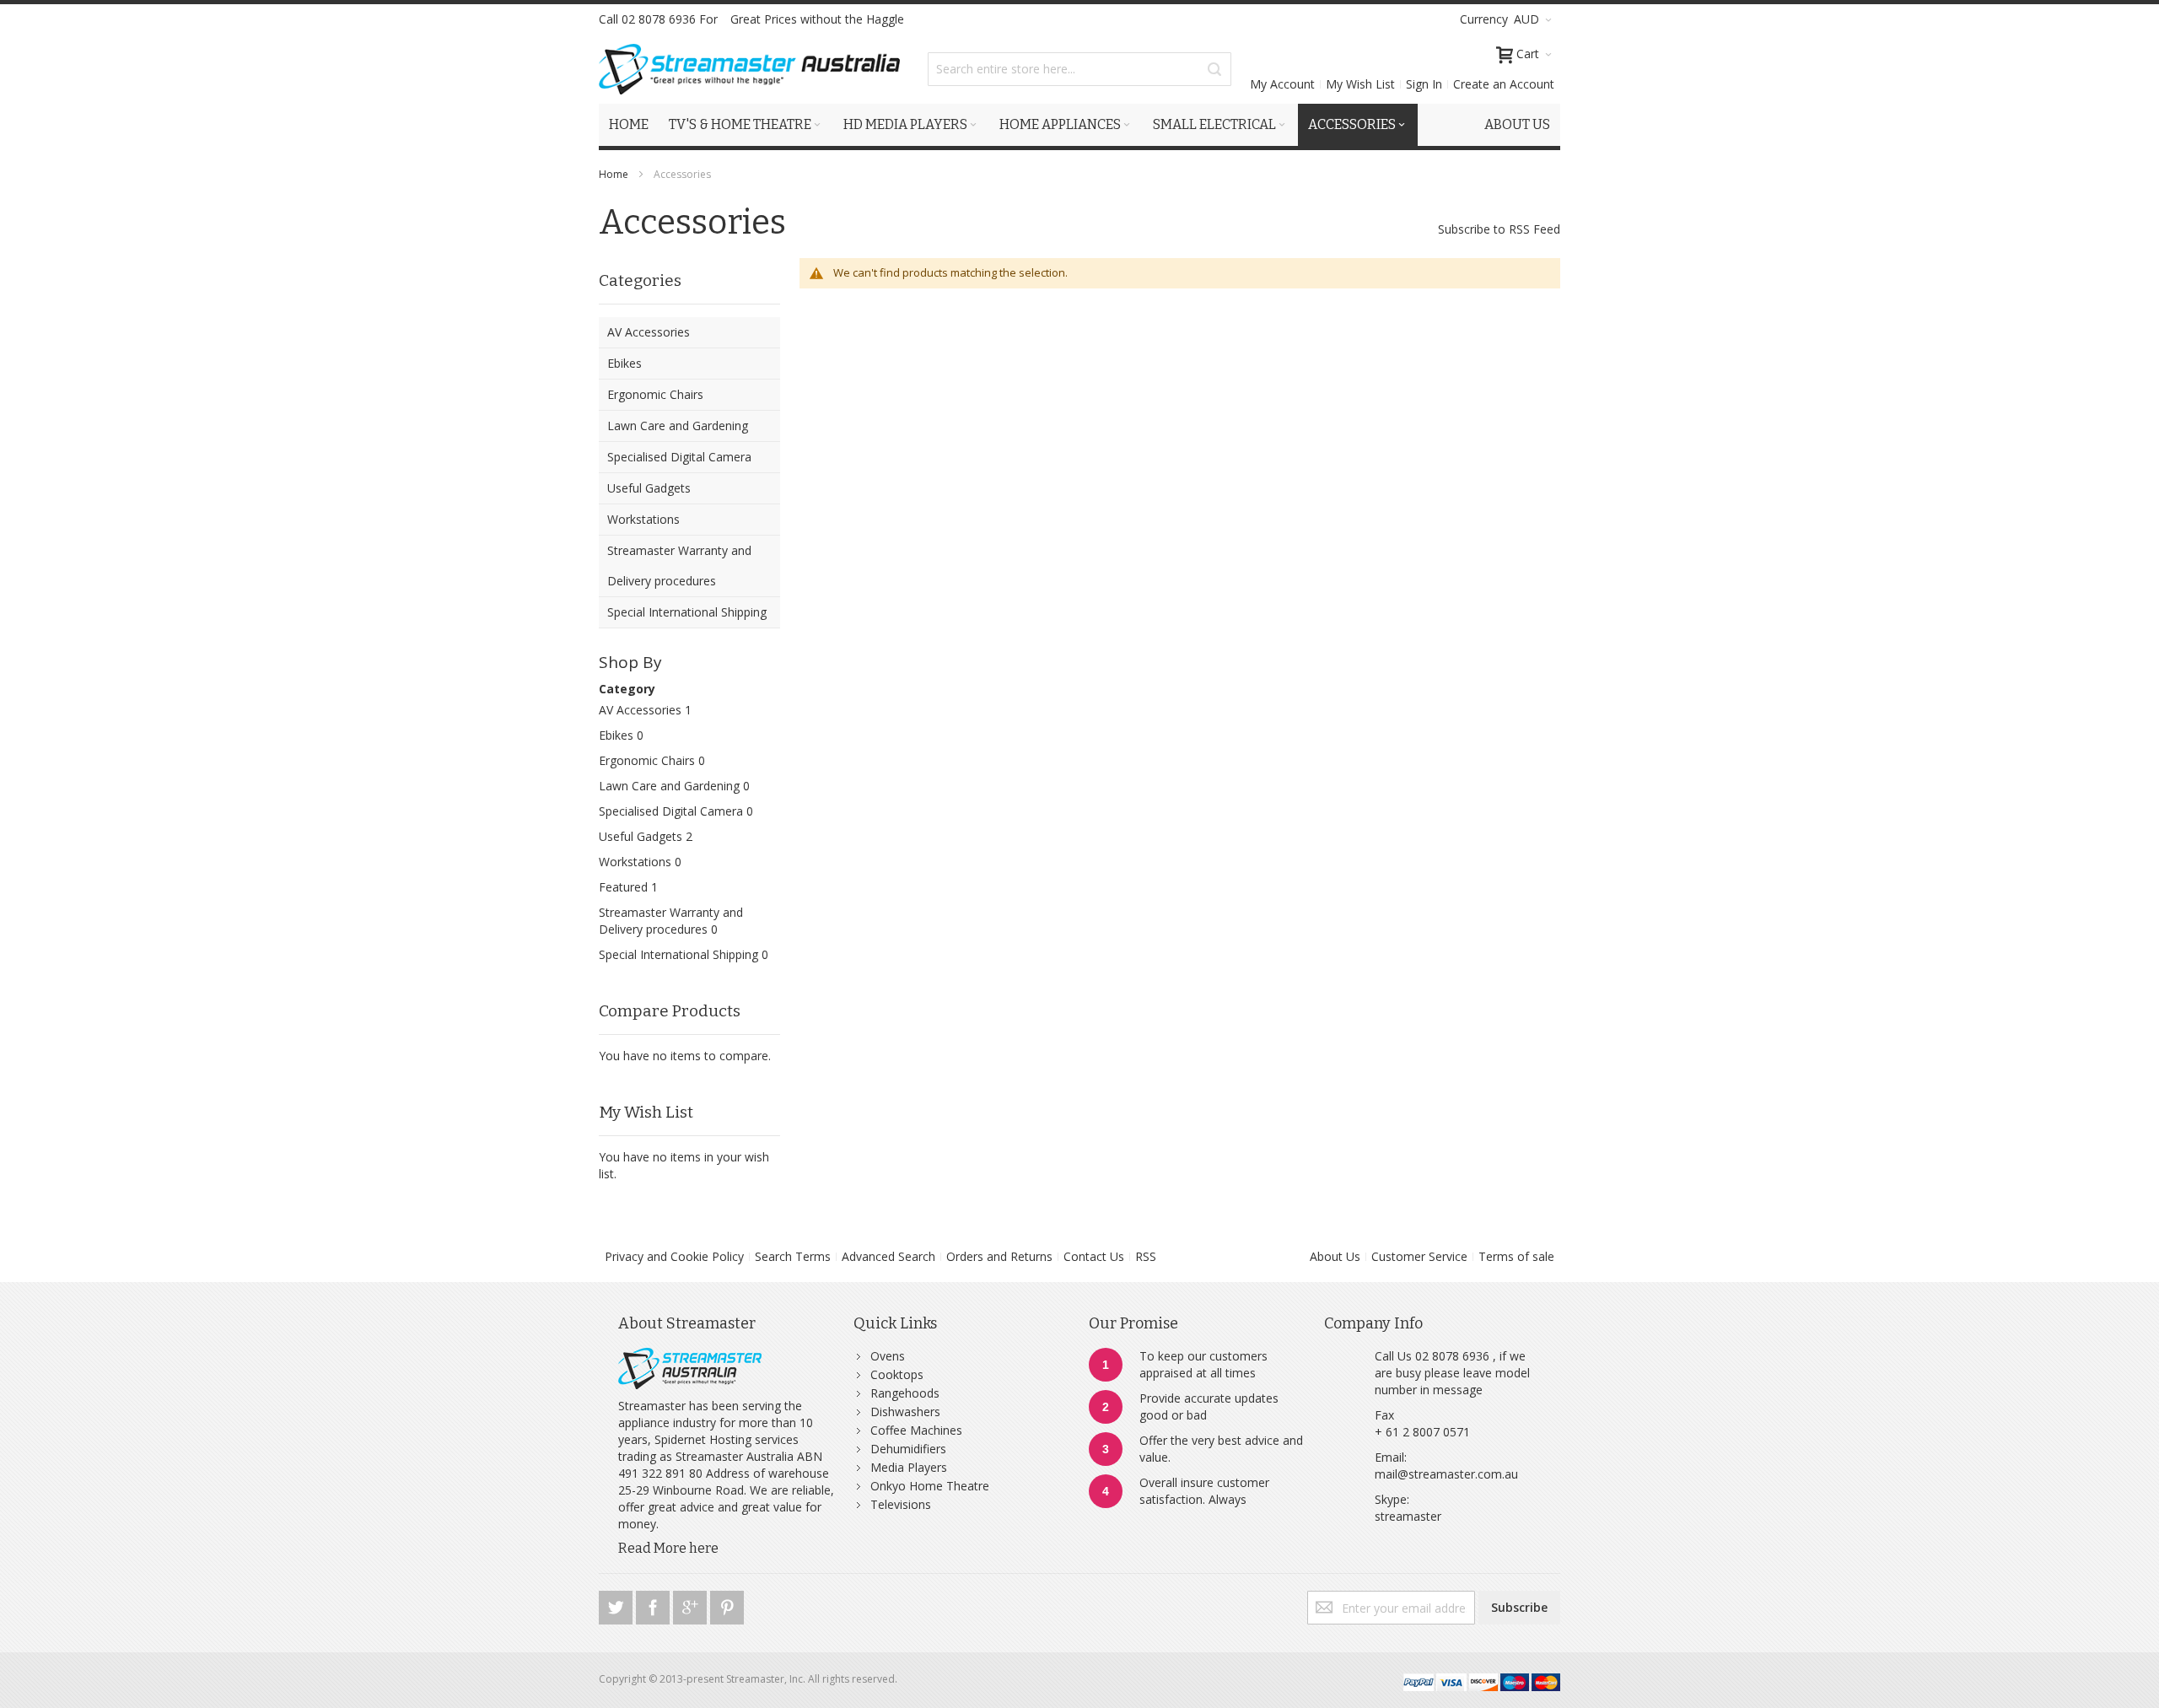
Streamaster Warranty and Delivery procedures (671, 921)
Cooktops (897, 1374)
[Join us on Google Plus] (692, 1605)
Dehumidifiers (908, 1449)
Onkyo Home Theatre (930, 1486)
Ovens (888, 1356)
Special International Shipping (678, 954)
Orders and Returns (999, 1256)
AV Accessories (640, 710)
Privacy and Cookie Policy (674, 1256)
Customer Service (1419, 1256)
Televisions (901, 1504)
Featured (623, 887)
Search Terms (793, 1256)
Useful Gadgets (641, 836)
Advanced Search (888, 1256)
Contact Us (1094, 1256)
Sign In (1424, 84)
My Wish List (1360, 84)
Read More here (668, 1548)
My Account (1282, 84)
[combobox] (1079, 69)
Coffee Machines (916, 1430)
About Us (1335, 1256)
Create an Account (1504, 84)
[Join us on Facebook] (654, 1605)
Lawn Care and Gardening (669, 786)
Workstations (635, 862)
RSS (1146, 1256)
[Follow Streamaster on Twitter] (617, 1605)
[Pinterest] (727, 1605)
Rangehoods (905, 1393)
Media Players (909, 1467)
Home (615, 174)
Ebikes (616, 735)
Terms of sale (1516, 1256)
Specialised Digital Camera (671, 811)
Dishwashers (905, 1412)
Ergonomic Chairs (647, 760)
